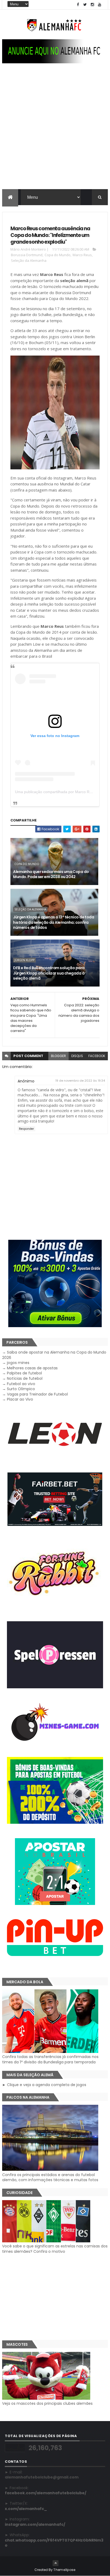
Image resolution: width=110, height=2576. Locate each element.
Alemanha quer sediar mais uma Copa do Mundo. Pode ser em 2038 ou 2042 (51, 874)
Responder (26, 1129)
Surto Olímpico (21, 1389)
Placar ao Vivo (20, 1399)
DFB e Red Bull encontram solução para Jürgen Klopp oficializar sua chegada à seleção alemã (49, 973)
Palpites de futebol (24, 1373)
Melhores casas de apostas (32, 1368)
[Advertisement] (55, 131)
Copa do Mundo (58, 255)
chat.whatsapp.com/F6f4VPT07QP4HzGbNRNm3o (54, 2543)
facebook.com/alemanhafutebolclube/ (46, 2493)
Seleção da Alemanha (29, 260)
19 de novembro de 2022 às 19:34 (80, 1081)
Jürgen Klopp (24, 960)
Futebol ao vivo (21, 1384)
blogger (58, 1056)
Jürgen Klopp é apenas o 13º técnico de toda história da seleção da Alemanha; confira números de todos (54, 922)
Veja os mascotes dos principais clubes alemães (47, 2403)
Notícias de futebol (25, 1378)
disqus (77, 1056)
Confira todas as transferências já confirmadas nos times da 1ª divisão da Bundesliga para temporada (50, 2059)
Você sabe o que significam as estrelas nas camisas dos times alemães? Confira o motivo (55, 2249)
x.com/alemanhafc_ (26, 2509)
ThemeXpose (64, 2570)
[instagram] (92, 5)
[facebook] (78, 5)
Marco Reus (82, 255)
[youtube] (100, 5)
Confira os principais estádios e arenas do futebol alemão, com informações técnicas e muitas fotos (50, 2177)
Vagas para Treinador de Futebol (37, 1394)
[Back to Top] (56, 2563)
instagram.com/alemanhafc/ (35, 2524)
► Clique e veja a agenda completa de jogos (44, 2085)
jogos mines (18, 1363)
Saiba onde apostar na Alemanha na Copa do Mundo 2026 (54, 1355)
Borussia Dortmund (27, 255)
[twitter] (85, 5)
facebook (97, 1056)
